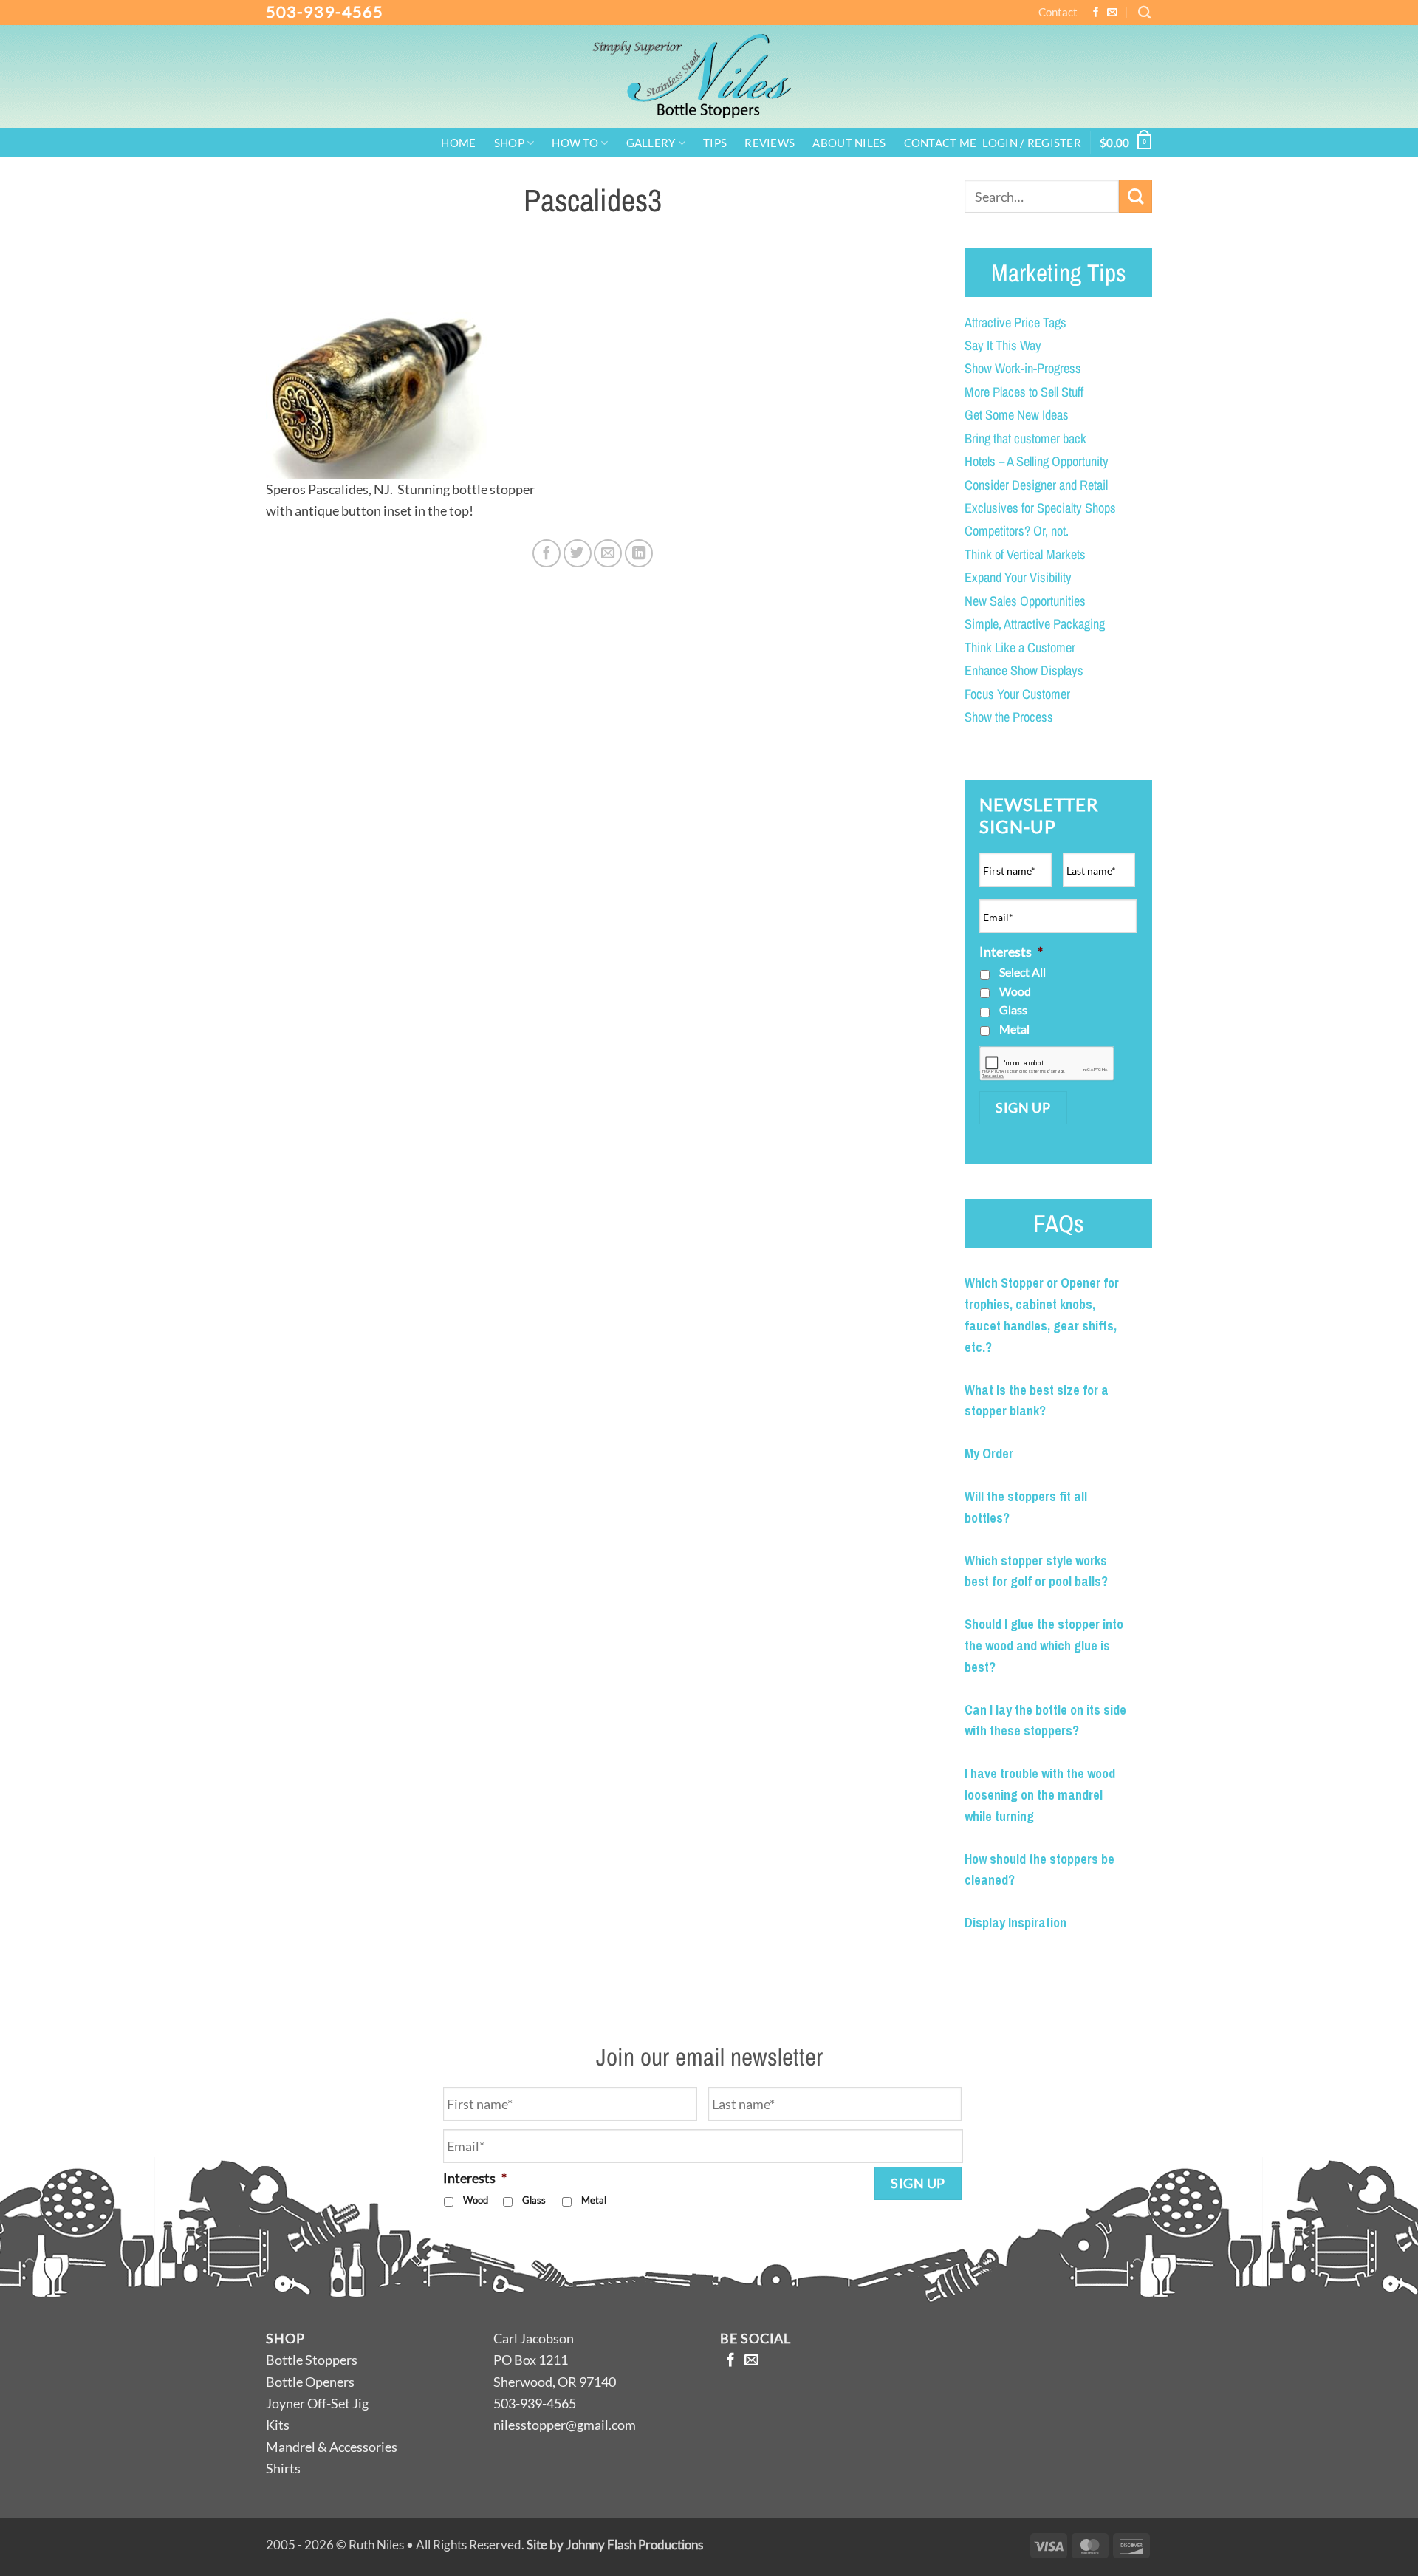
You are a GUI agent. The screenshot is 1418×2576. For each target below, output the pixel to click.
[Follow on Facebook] (1096, 13)
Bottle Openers (310, 2382)
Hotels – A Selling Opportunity (1037, 461)
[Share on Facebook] (547, 553)
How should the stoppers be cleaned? (1039, 1870)
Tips (715, 144)
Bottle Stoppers (312, 2360)
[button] (1032, 144)
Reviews (770, 144)
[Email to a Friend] (608, 553)
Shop (509, 143)
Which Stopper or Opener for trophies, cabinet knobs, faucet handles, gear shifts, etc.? (1042, 1315)
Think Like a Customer (1020, 648)
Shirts (283, 2468)
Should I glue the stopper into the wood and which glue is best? (1044, 1646)
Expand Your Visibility (1018, 577)
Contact (1058, 12)
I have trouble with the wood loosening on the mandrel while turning (1040, 1795)
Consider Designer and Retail (1036, 485)
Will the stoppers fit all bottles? (1026, 1507)
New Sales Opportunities (1025, 601)
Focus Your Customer (1017, 694)
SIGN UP (1023, 1107)
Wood (1015, 991)
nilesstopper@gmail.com (565, 2425)
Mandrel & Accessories (332, 2447)
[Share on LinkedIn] (639, 553)
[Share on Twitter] (578, 553)
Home (458, 144)
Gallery (651, 143)
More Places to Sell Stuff (1024, 392)
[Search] (1145, 12)
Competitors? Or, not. (1017, 531)
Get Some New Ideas (1017, 415)
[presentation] (1047, 1063)
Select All (1023, 972)
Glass (1013, 1009)
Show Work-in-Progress (1023, 368)
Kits (278, 2425)
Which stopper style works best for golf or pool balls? (1036, 1571)
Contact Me (941, 144)
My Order (989, 1453)
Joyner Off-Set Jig (317, 2403)
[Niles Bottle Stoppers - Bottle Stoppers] (709, 76)
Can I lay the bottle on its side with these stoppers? (1045, 1721)
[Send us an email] (1112, 13)
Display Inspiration (1015, 1923)
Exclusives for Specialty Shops (1040, 508)
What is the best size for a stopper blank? (1037, 1401)
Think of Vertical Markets (1025, 554)
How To (575, 143)
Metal (1014, 1029)
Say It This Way (1003, 345)
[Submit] (1136, 196)
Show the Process (1009, 717)
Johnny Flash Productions (634, 2545)
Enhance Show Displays (1024, 670)
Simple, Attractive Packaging (1035, 624)
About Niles (849, 144)
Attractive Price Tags (1015, 322)
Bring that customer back (1025, 438)
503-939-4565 (325, 11)
